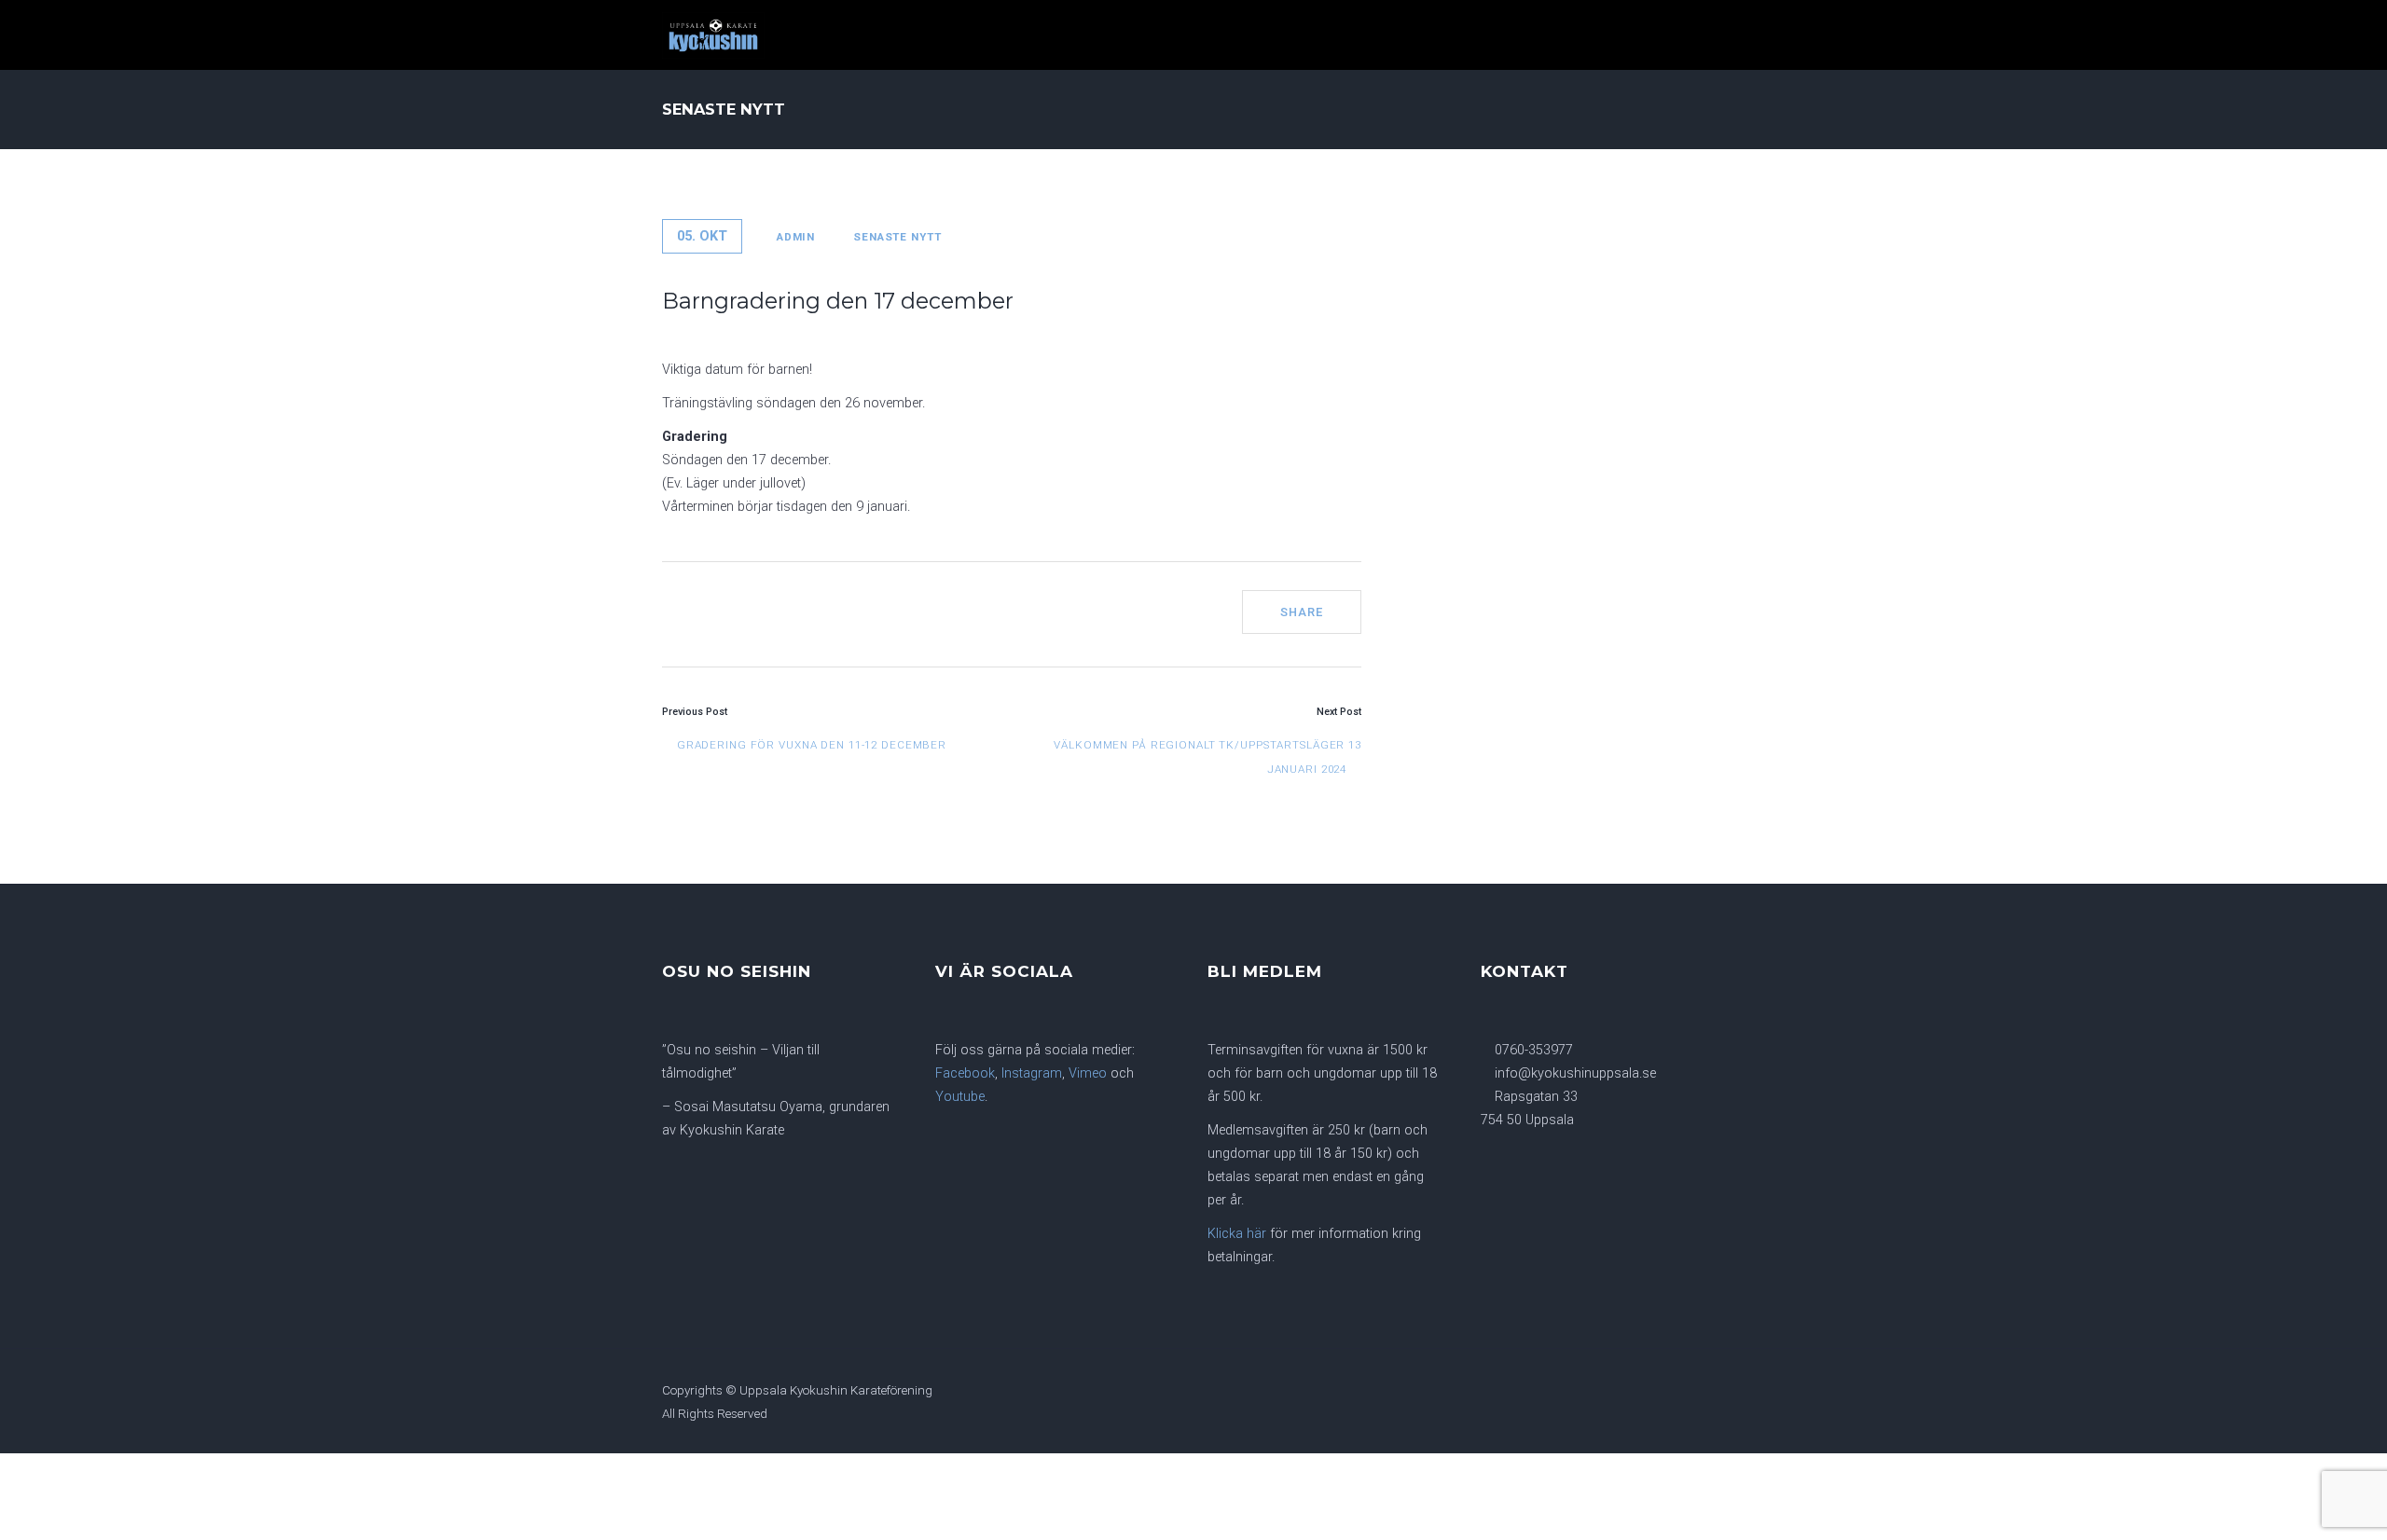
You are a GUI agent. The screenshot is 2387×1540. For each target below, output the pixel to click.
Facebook (965, 1073)
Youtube (960, 1097)
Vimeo (1088, 1073)
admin (796, 237)
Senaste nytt (897, 237)
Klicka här (1237, 1234)
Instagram (1032, 1073)
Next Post (1339, 712)
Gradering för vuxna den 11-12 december (810, 745)
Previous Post (695, 712)
